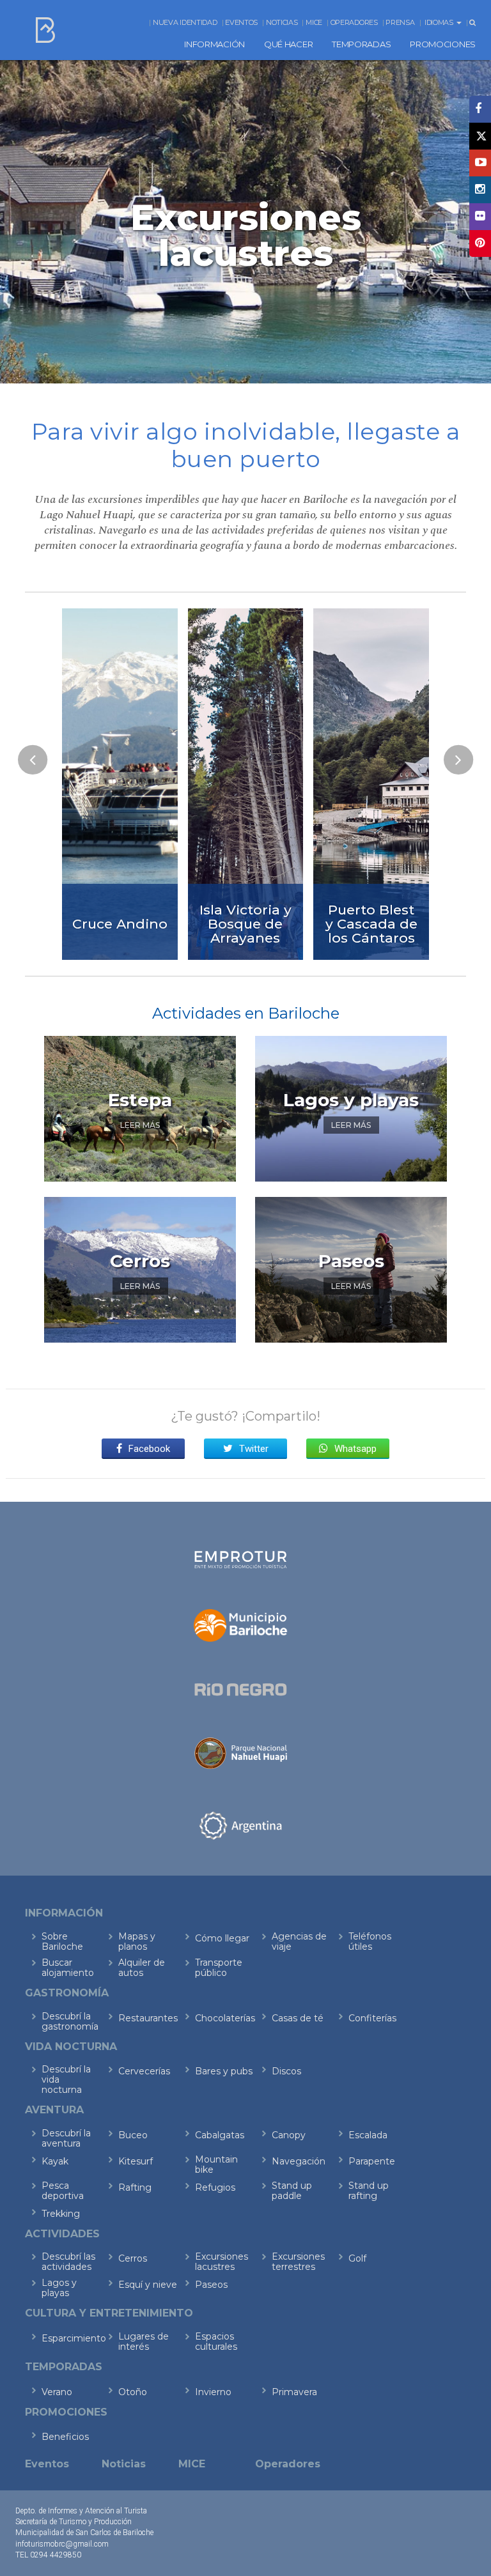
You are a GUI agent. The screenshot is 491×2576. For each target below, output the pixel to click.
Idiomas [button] (440, 22)
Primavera (294, 2392)
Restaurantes (148, 2018)
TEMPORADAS (361, 44)
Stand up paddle (292, 2191)
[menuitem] (214, 44)
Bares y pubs (224, 2071)
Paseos (211, 2285)
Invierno (213, 2392)
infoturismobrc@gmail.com (62, 2544)
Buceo (133, 2135)
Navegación (299, 2161)
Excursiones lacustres (222, 2262)
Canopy (289, 2135)
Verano (57, 2392)
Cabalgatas (220, 2135)
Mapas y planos (137, 1941)
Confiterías (372, 2018)
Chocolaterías (225, 2018)
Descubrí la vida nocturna (66, 2079)
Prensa (400, 22)
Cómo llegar (222, 1938)
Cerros (133, 2258)
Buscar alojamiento (68, 1968)
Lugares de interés (144, 2341)
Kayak (55, 2161)
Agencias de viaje (299, 1941)
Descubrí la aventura (66, 2138)
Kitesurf (136, 2161)
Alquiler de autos (142, 1968)
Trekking (61, 2214)
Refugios (215, 2187)
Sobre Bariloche (62, 1941)
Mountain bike (216, 2164)
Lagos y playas (59, 2288)
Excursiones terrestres (298, 2262)
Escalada (368, 2135)
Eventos (241, 22)
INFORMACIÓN (214, 44)
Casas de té (298, 2018)
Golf (357, 2258)
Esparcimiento (71, 2338)
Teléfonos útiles (370, 1941)
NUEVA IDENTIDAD (185, 22)
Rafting (135, 2187)
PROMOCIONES (443, 44)
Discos (286, 2071)
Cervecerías (144, 2071)
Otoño (133, 2392)
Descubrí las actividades (68, 2262)
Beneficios (65, 2437)
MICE (314, 22)
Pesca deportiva (63, 2191)
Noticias (282, 22)
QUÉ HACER (288, 44)
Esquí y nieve (148, 2285)
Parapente (372, 2161)
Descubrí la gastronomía (70, 2021)
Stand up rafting (369, 2191)
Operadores (354, 22)
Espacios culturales (216, 2341)
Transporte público (219, 1968)
